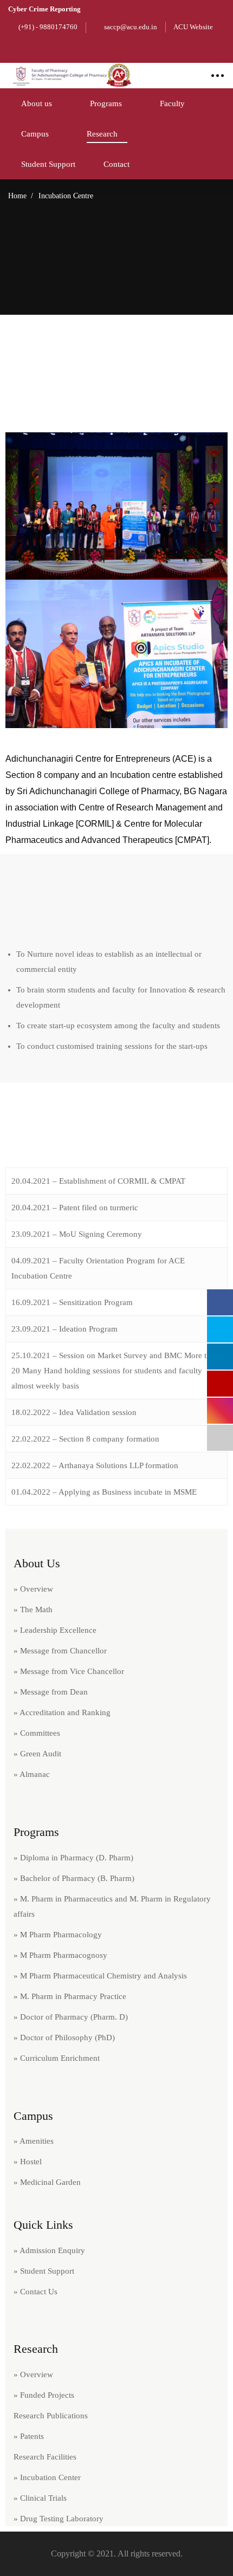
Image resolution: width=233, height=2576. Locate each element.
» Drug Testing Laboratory (59, 2519)
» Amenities (34, 2141)
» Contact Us (35, 2292)
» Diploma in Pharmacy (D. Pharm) (73, 1858)
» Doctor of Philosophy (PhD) (64, 2038)
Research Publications (51, 2416)
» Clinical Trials (40, 2498)
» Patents (29, 2436)
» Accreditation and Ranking (62, 1712)
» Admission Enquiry (49, 2250)
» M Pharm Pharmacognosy (60, 1955)
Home (17, 196)
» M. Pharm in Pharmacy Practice (70, 1996)
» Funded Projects (44, 2395)
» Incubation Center (47, 2477)
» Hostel (28, 2162)
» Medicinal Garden (47, 2182)
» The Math (33, 1610)
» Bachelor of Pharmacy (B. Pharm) (74, 1878)
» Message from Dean (51, 1692)
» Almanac (32, 1774)
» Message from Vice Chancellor (69, 1671)
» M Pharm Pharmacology (58, 1935)
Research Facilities (45, 2457)
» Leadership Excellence (55, 1630)
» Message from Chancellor (60, 1651)
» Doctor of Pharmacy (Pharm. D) (71, 2017)
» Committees (37, 1733)
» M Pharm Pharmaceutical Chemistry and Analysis (100, 1976)
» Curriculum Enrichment (57, 2058)
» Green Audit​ (37, 1754)
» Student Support (44, 2271)
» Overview (33, 1589)
